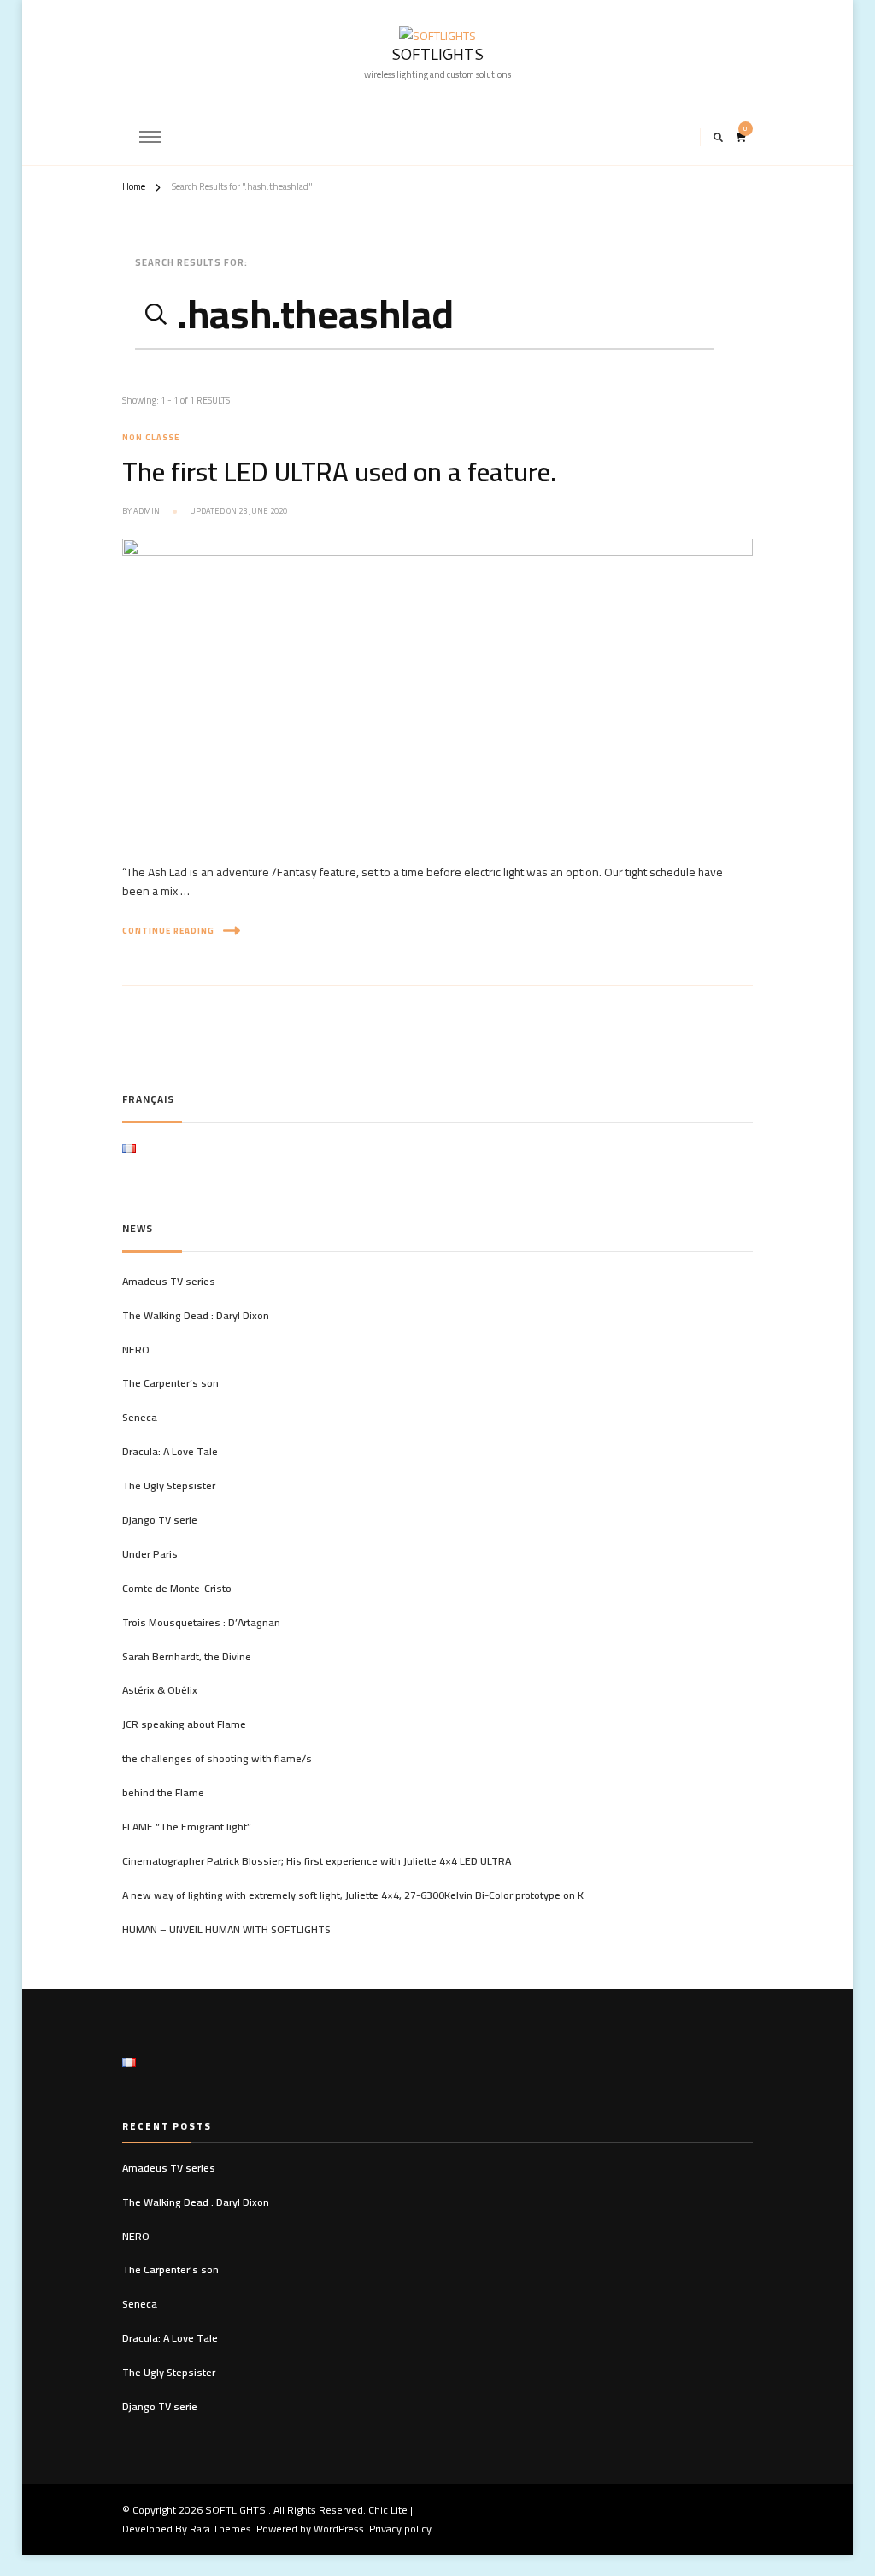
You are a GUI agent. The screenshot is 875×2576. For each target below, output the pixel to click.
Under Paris (150, 1554)
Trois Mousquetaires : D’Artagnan (201, 1623)
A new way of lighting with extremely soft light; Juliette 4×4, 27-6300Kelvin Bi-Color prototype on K (353, 1895)
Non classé (151, 437)
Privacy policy (400, 2529)
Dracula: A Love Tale (170, 1452)
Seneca (140, 1418)
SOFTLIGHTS (437, 57)
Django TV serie (160, 1520)
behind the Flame (163, 1793)
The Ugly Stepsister (169, 1486)
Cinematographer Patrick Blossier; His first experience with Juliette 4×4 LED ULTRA (317, 1861)
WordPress (339, 2529)
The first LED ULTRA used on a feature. (339, 472)
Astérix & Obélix (160, 1690)
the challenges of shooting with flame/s (217, 1759)
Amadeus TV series (169, 1282)
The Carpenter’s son (170, 1383)
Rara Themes (220, 2529)
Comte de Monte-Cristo (177, 1589)
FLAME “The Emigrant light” (187, 1827)
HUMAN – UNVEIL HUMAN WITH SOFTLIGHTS (226, 1930)
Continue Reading (168, 931)
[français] (129, 1154)
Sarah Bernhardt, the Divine (187, 1657)
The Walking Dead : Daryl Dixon (196, 1316)
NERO (136, 1350)
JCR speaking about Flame (184, 1724)
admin (147, 511)
